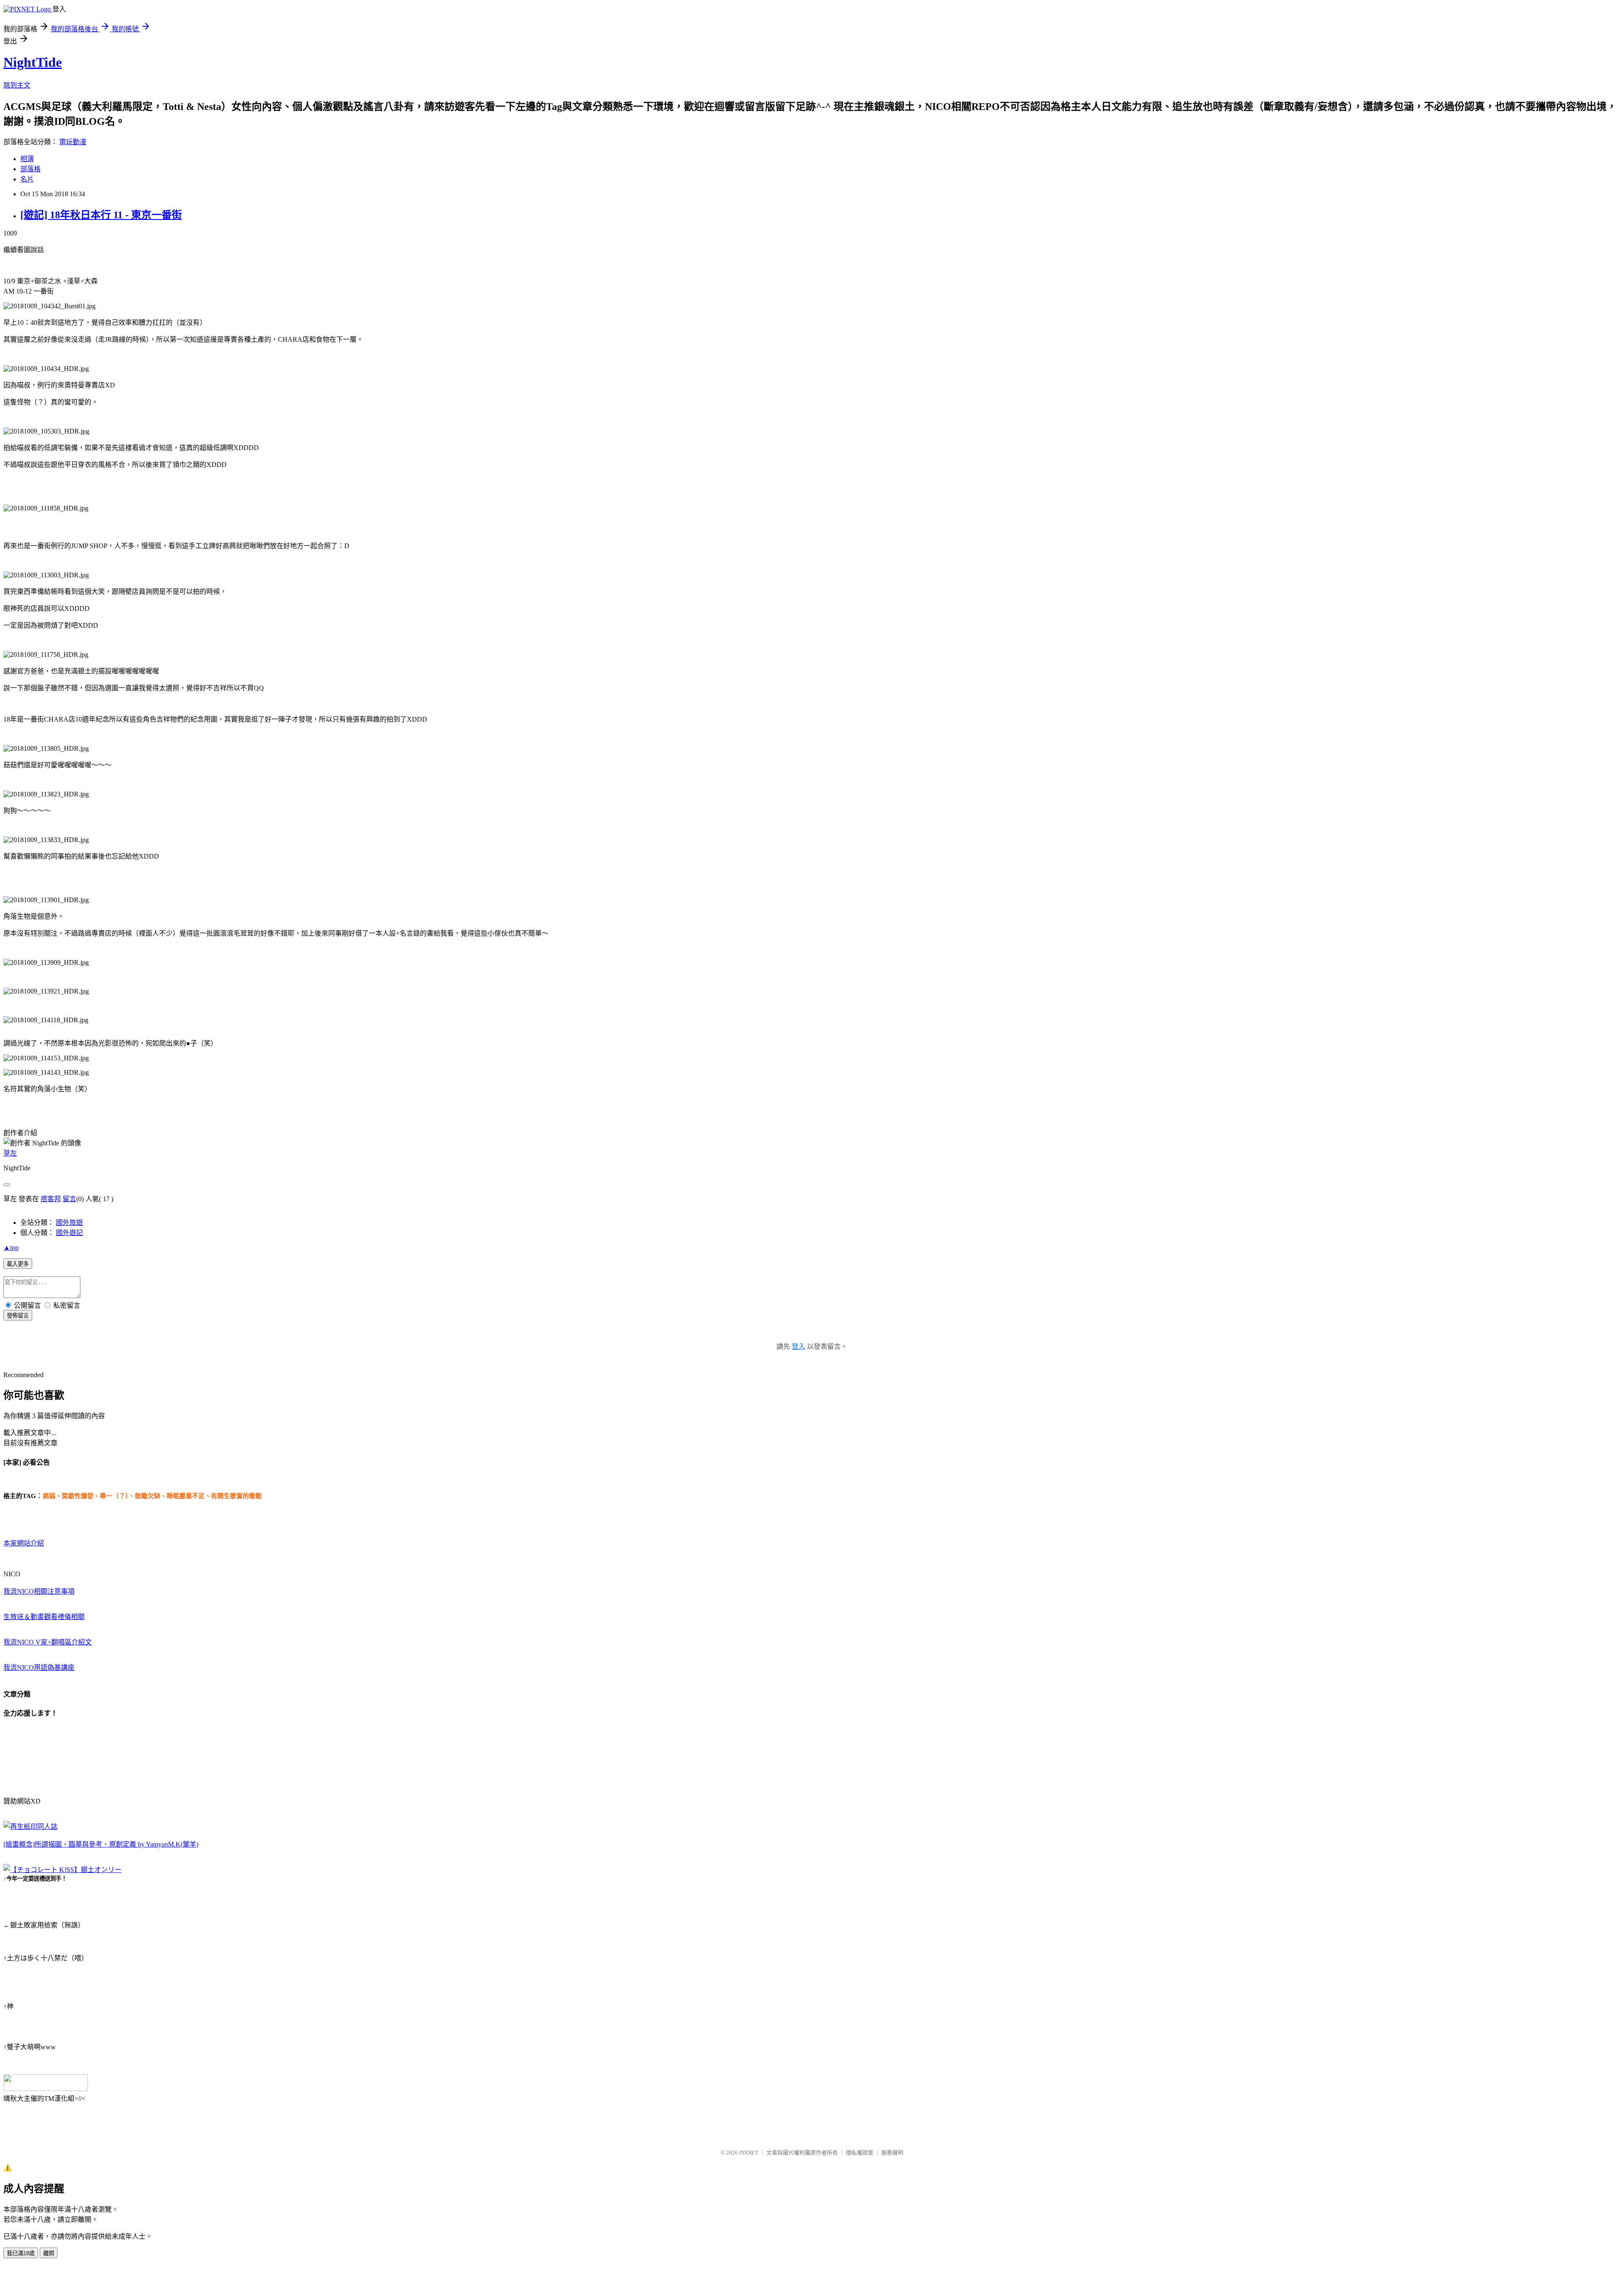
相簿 (27, 159)
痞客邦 (51, 1199)
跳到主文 (17, 85)
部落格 (30, 169)
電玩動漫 (73, 142)
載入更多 (18, 1264)
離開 (49, 2253)
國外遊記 (69, 1233)
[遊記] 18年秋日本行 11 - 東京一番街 (101, 215)
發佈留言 (18, 1316)
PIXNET (749, 2153)
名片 (27, 179)
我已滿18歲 (21, 2253)
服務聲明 (892, 2153)
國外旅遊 (69, 1223)
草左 (10, 1153)
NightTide (33, 62)
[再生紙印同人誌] (30, 1827)
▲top (11, 1248)
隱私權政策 (860, 2153)
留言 (69, 1199)
